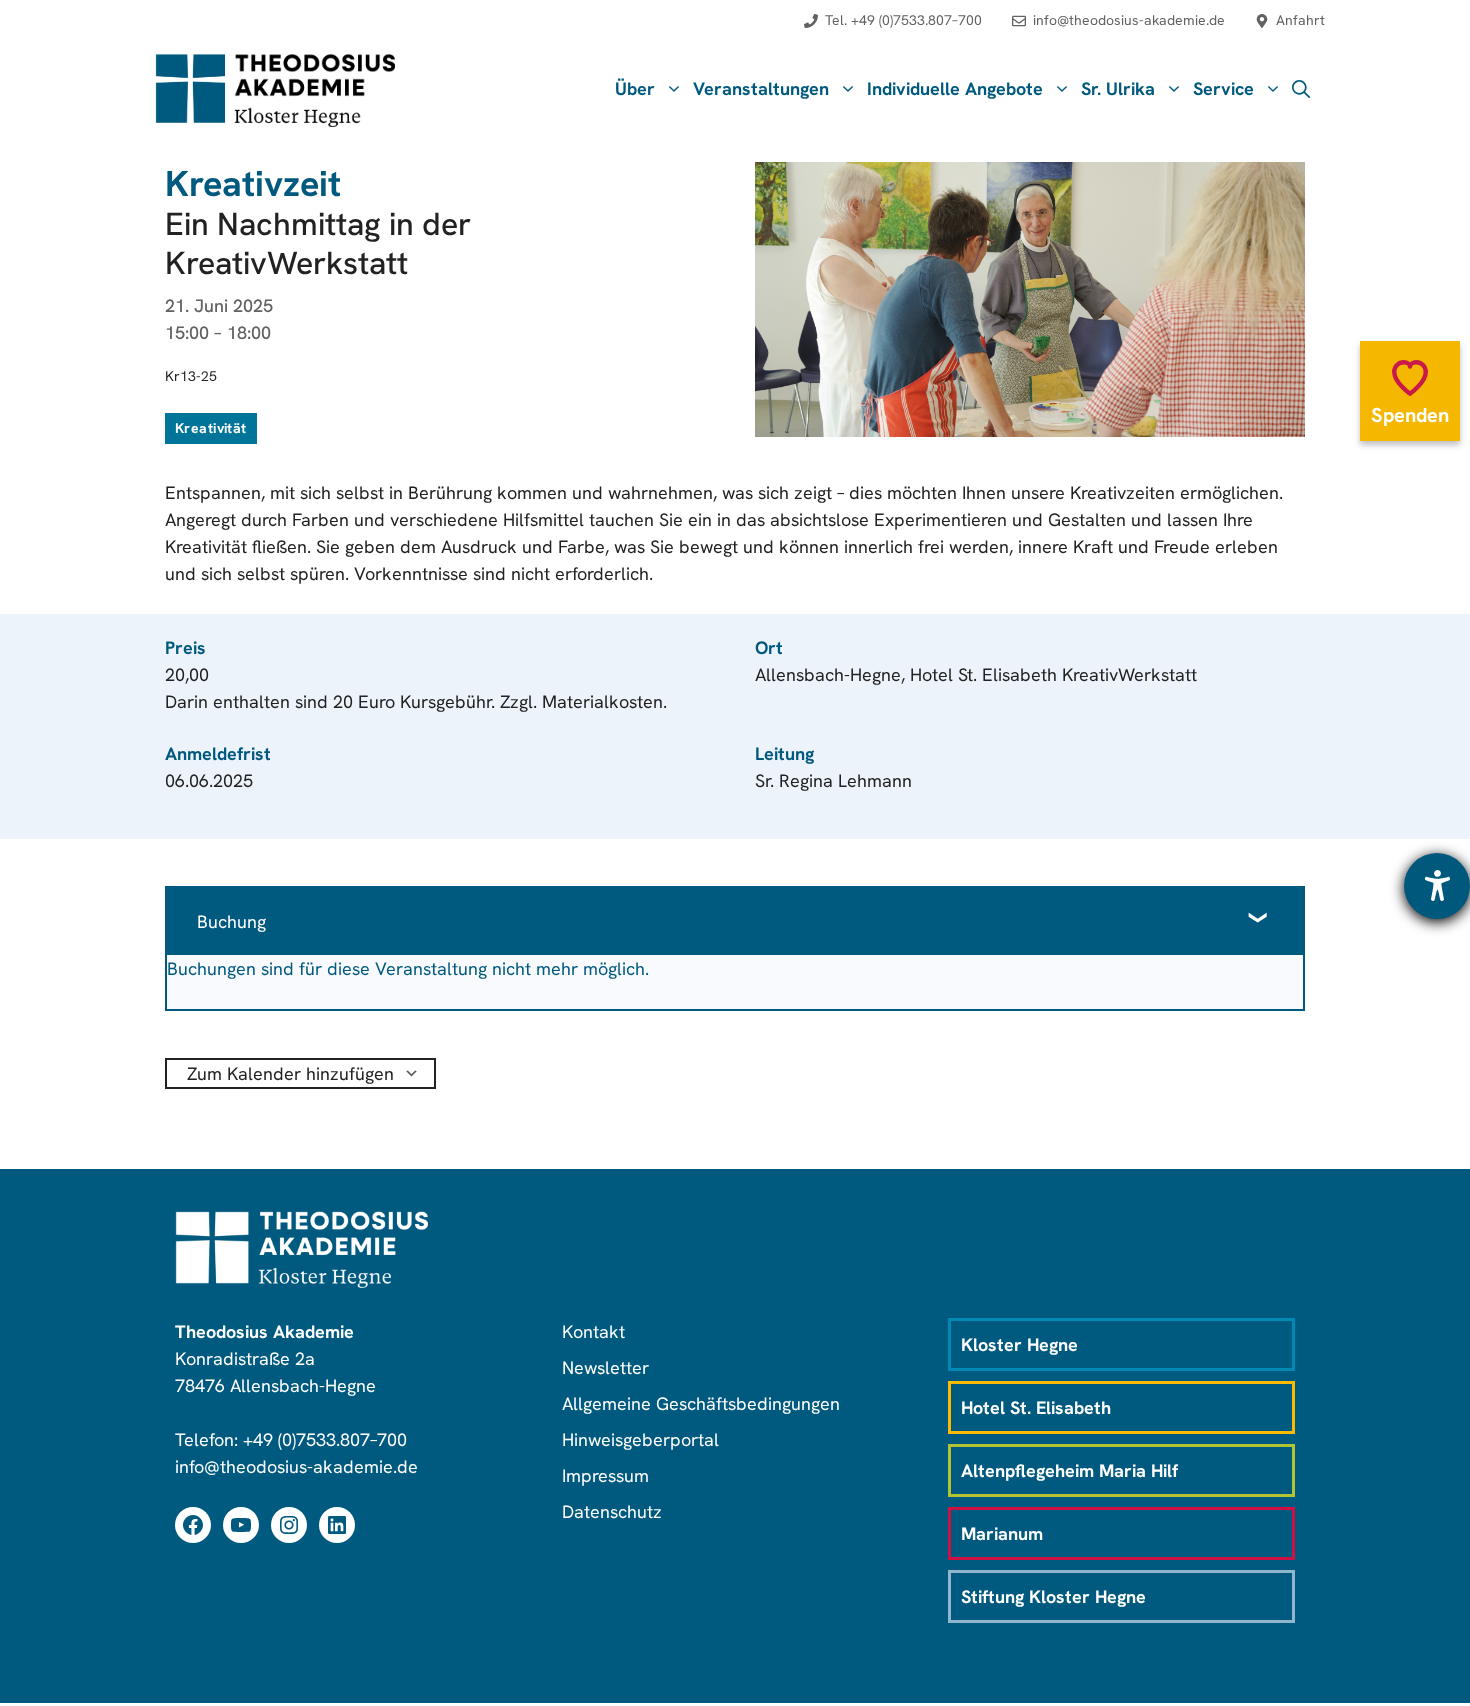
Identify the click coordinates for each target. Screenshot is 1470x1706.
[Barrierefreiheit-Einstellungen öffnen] (1437, 886)
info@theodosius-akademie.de (296, 1466)
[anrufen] (893, 31)
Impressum (605, 1475)
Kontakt (593, 1331)
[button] (1301, 89)
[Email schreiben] (1118, 31)
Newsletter (605, 1367)
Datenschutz (612, 1511)
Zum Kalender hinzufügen (290, 1073)
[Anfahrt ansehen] (1290, 31)
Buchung (231, 921)
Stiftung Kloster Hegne (1053, 1596)
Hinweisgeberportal (640, 1439)
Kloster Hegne (1019, 1344)
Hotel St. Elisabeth (1036, 1407)
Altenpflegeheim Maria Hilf (1069, 1470)
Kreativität (211, 428)
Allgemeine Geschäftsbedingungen (701, 1403)
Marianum (1002, 1533)
